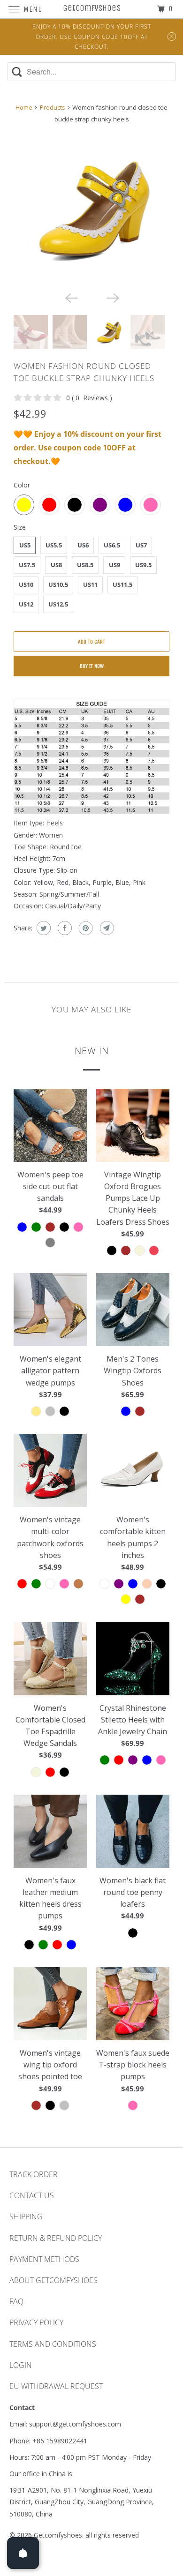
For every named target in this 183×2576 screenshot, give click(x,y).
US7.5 (27, 565)
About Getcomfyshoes (53, 2280)
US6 (83, 545)
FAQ (16, 2301)
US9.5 (143, 565)
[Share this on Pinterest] (85, 928)
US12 (26, 604)
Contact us (32, 2195)
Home (24, 107)
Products (53, 107)
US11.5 (122, 584)
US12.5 (58, 604)
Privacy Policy (36, 2322)
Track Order (34, 2174)
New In (92, 1050)
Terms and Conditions (53, 2344)
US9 (114, 565)
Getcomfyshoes (58, 2535)
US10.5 (58, 584)
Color (22, 485)
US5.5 (54, 545)
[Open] (23, 2553)
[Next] (112, 297)
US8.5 (85, 565)
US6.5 (112, 545)
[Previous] (71, 297)
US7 (141, 545)
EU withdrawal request (56, 2386)
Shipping (26, 2217)
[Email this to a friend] (106, 928)
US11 (90, 584)
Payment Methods (44, 2259)
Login (21, 2365)
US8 (56, 565)
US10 (26, 584)
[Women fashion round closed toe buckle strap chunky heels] (91, 209)
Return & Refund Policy (56, 2238)
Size (20, 527)
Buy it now (92, 666)
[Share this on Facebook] (64, 928)
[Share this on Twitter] (42, 928)
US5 (25, 545)
